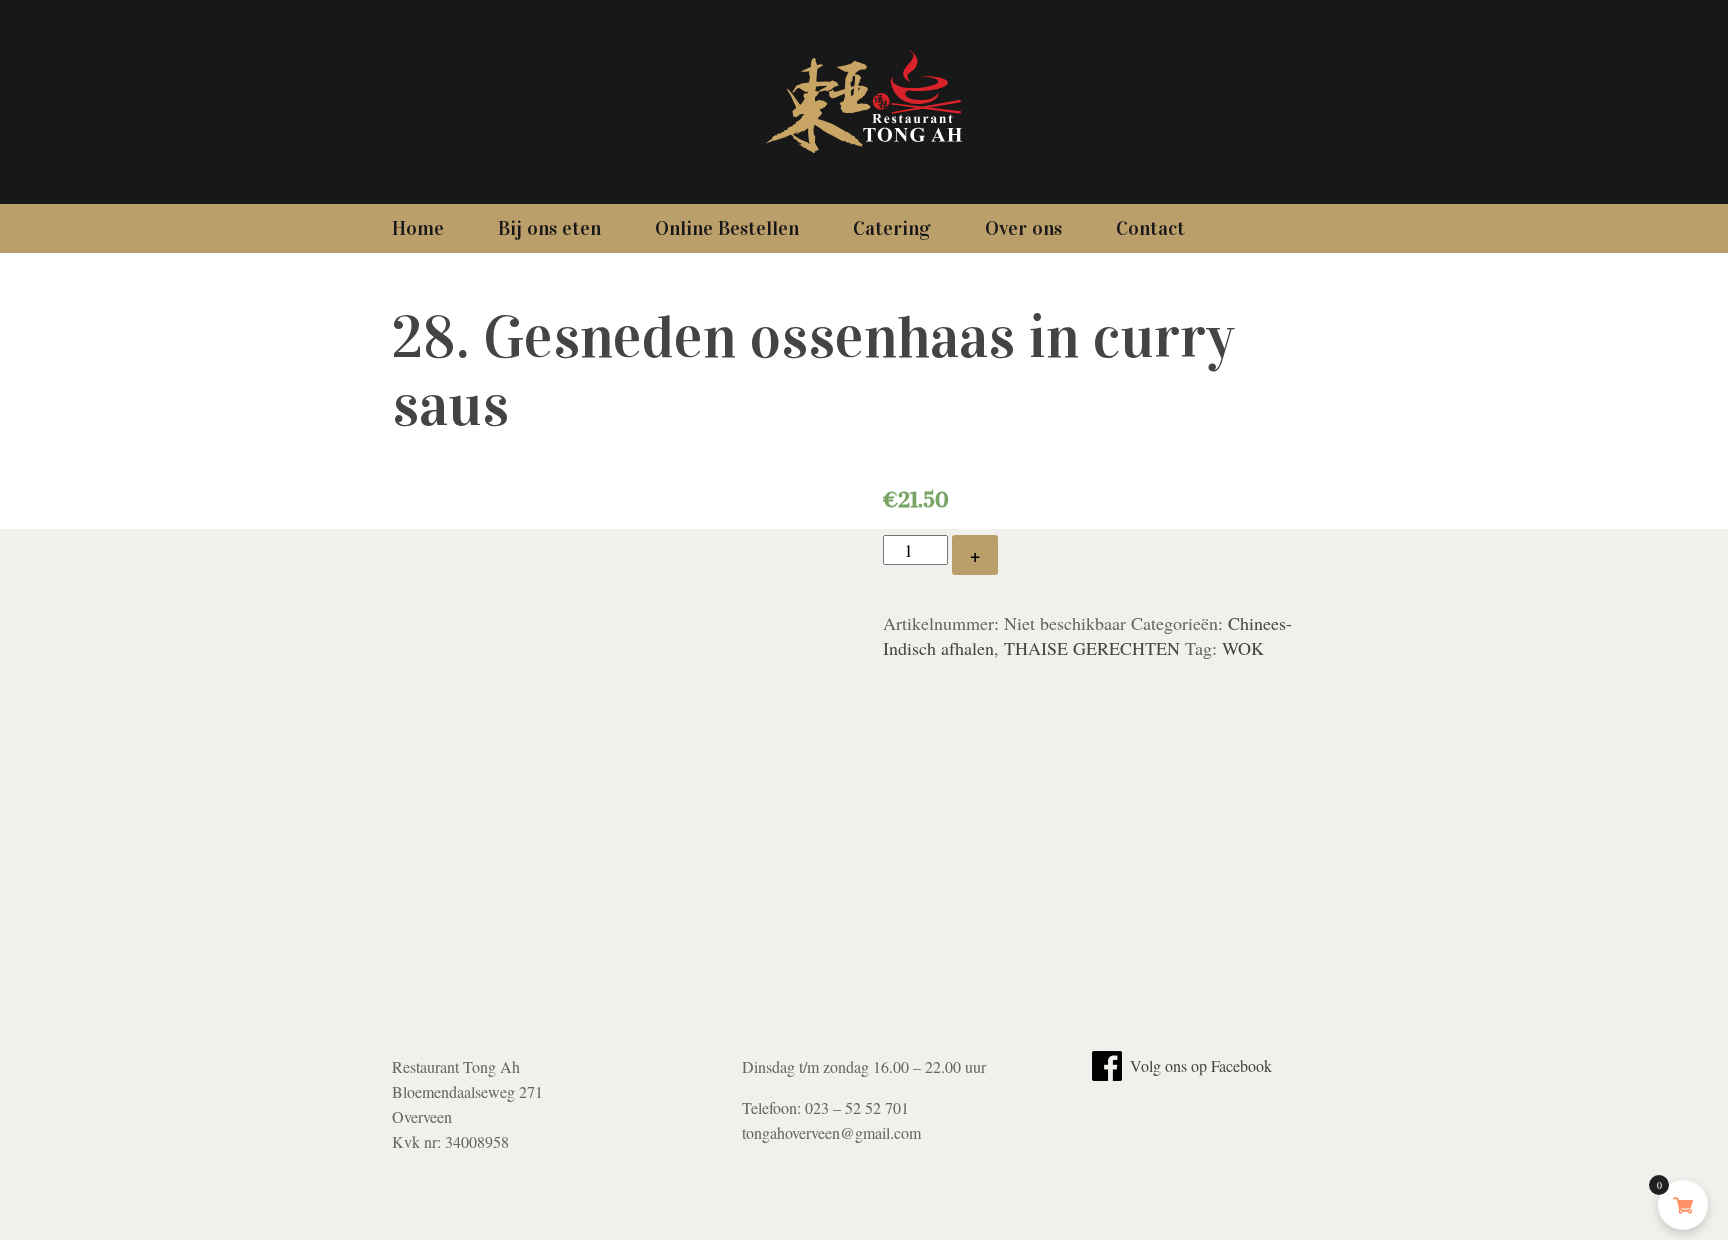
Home (418, 228)
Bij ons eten (549, 228)
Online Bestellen (727, 228)
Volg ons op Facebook (1199, 1065)
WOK (1243, 648)
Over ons (1023, 228)
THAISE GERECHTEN (1092, 648)
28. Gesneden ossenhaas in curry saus (813, 371)
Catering (892, 228)
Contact (1150, 228)
